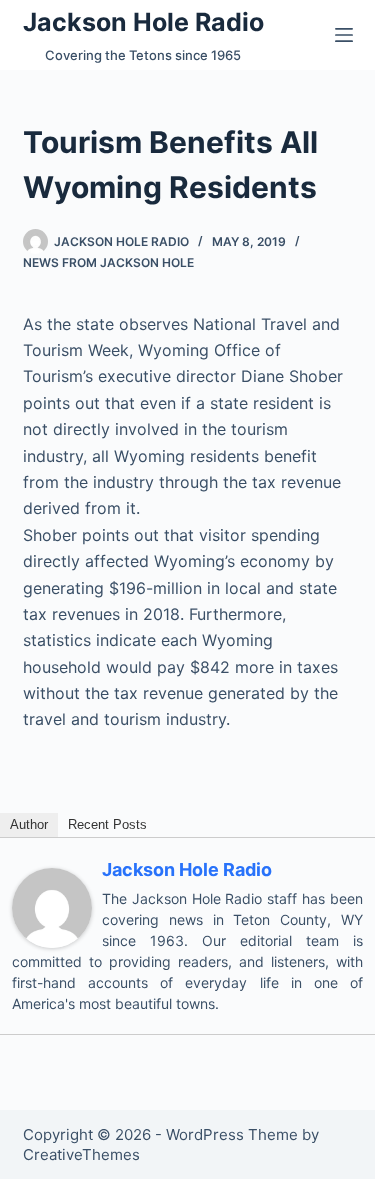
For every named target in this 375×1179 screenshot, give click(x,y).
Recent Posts (107, 824)
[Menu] (344, 35)
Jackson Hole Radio (143, 22)
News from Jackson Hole (108, 262)
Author (29, 824)
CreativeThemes (81, 1154)
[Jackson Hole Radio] (52, 907)
